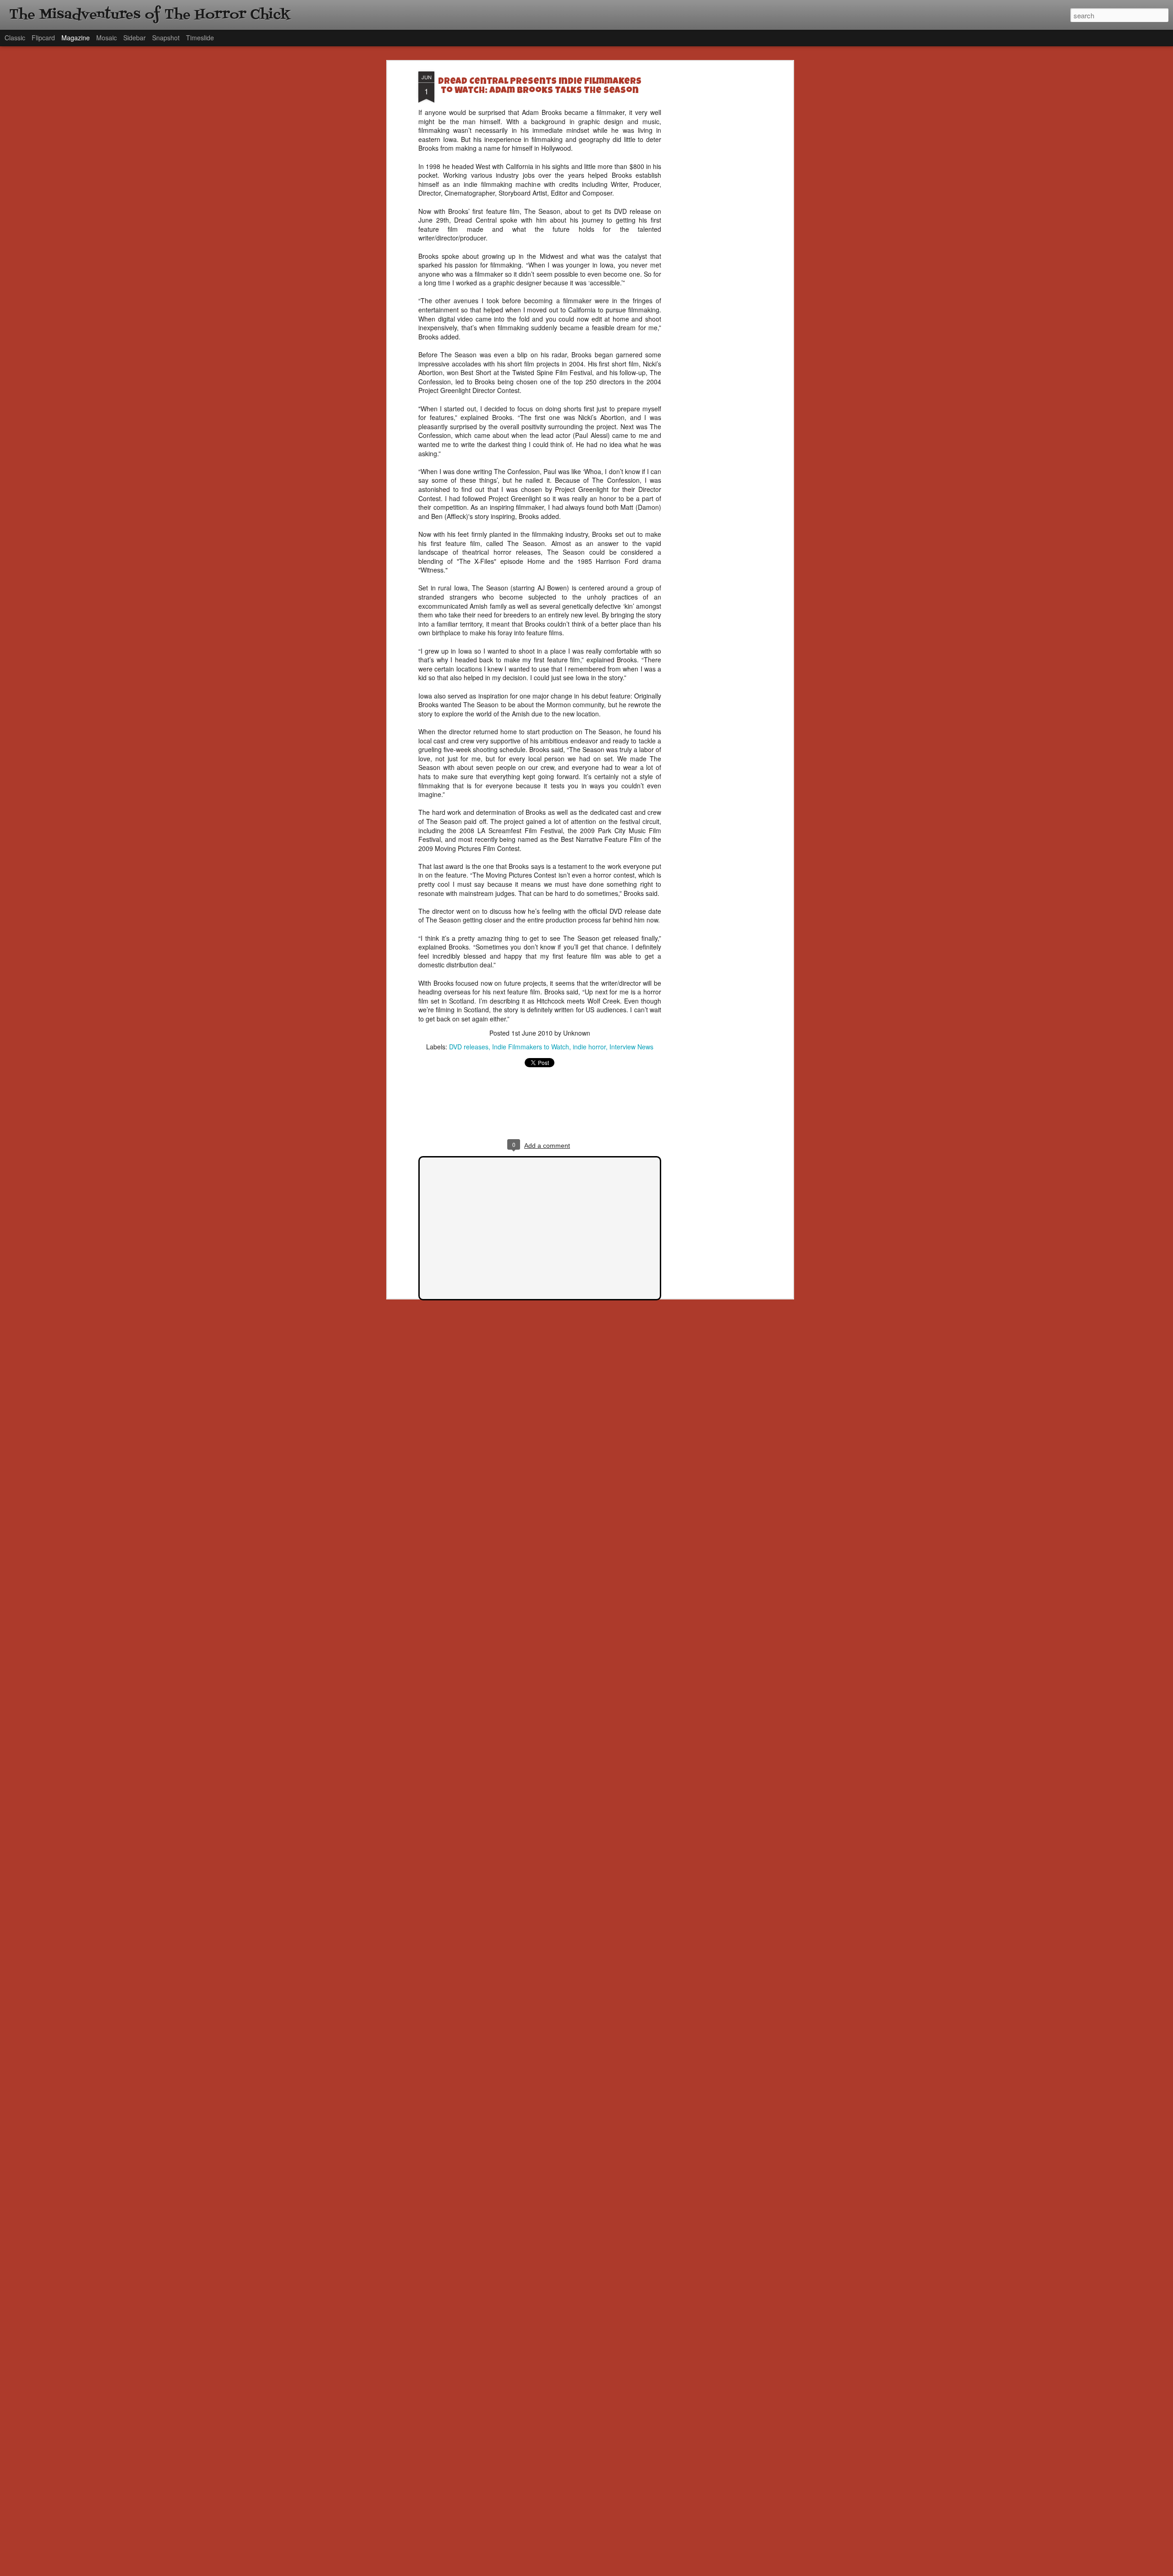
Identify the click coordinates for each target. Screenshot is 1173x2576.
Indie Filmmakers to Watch (531, 1047)
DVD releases (469, 1047)
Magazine (76, 38)
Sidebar (134, 38)
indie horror (589, 1047)
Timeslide (200, 38)
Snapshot (166, 38)
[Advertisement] (712, 216)
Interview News (631, 1047)
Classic (15, 38)
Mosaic (107, 38)
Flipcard (43, 38)
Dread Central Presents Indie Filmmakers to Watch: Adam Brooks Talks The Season (540, 87)
